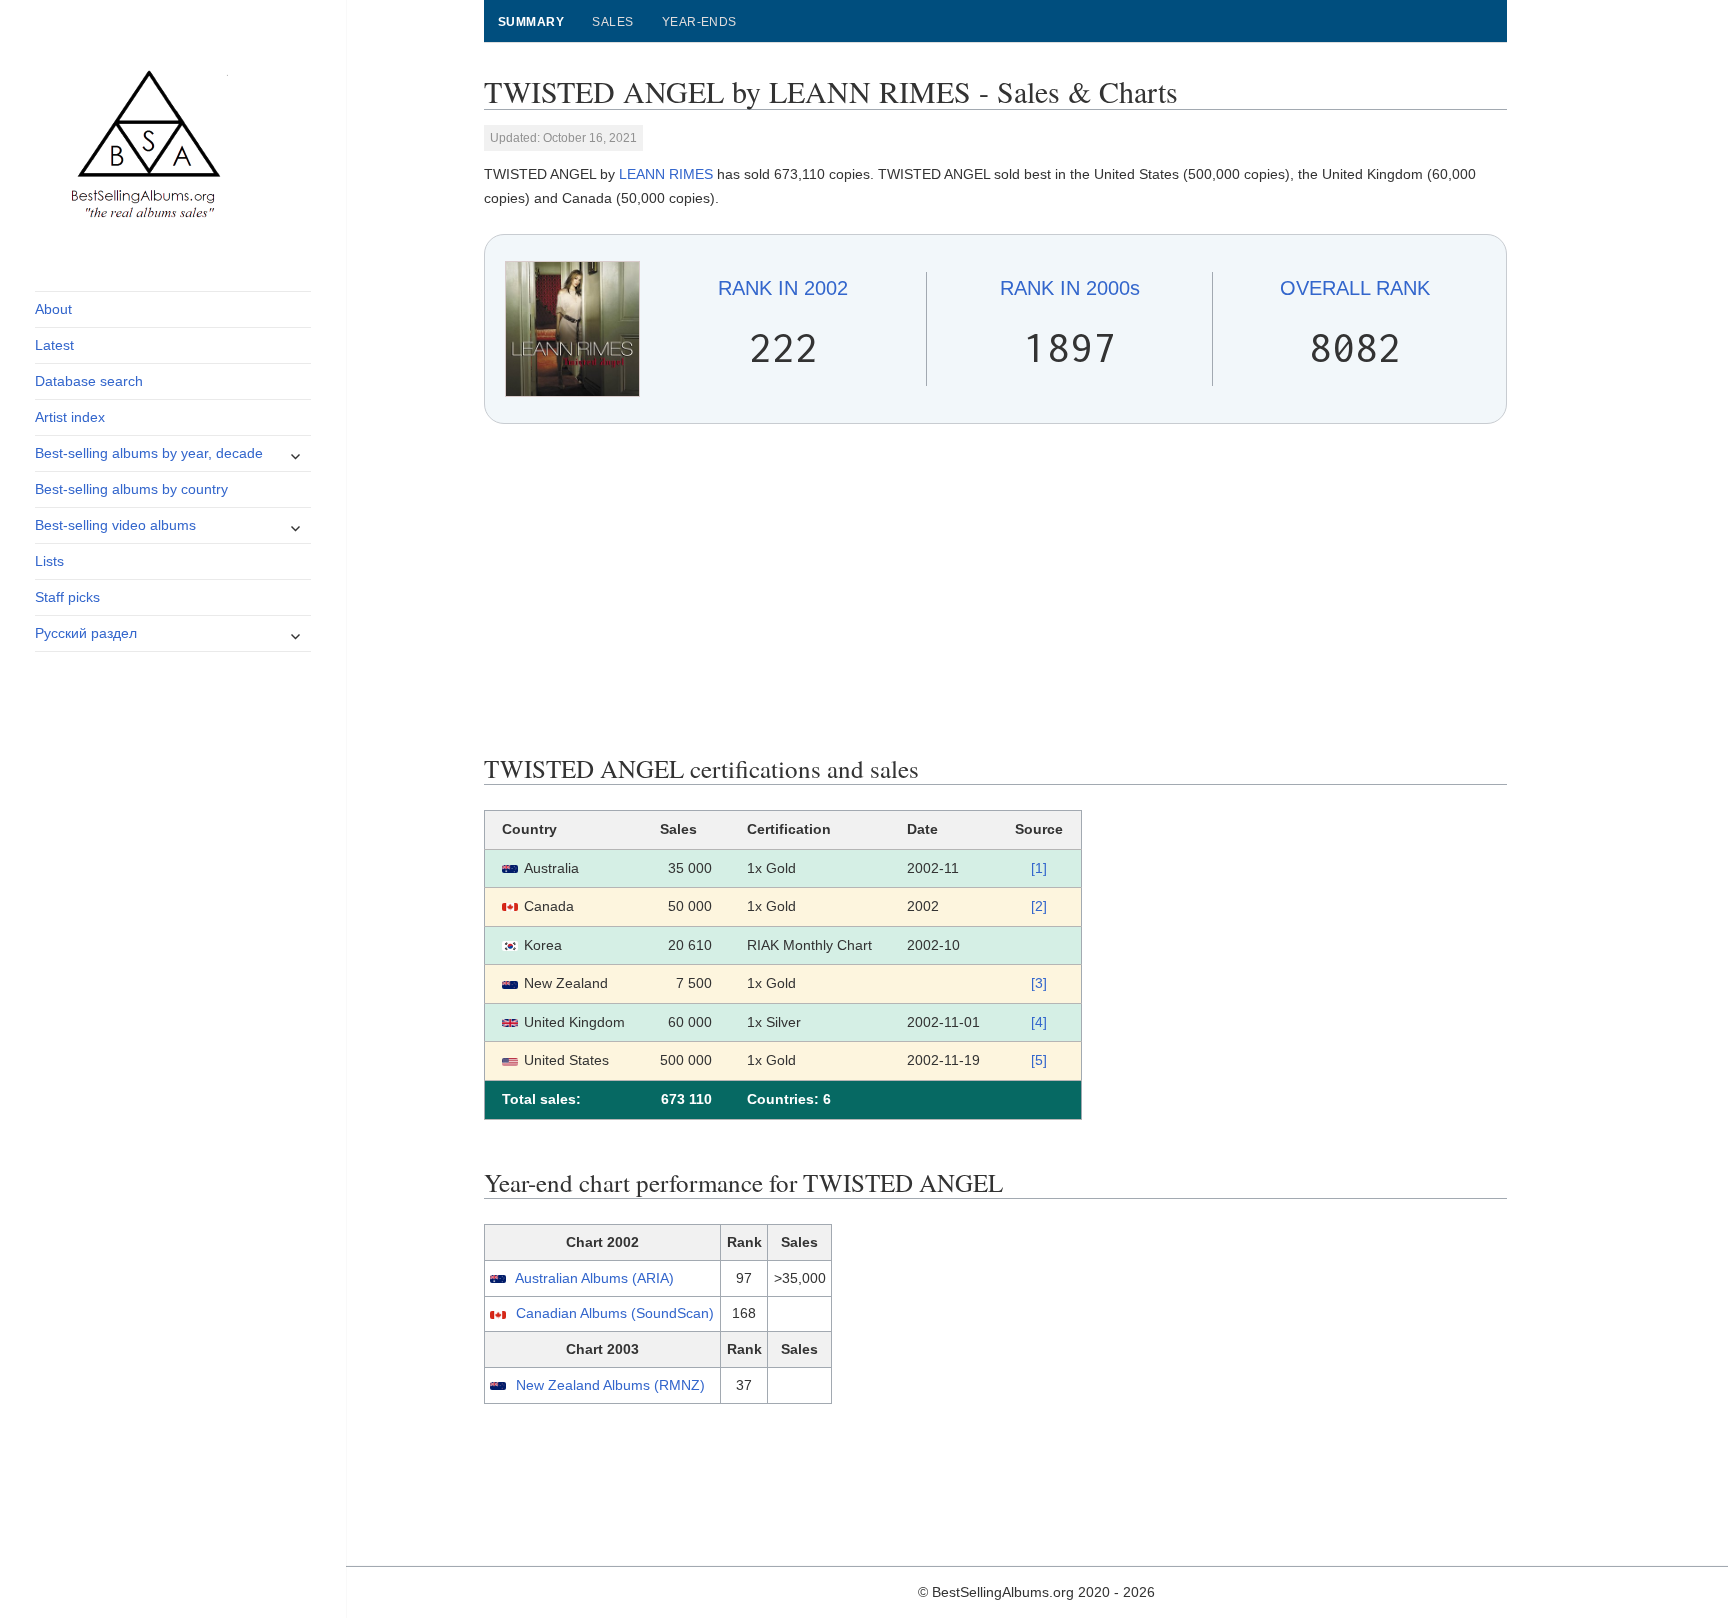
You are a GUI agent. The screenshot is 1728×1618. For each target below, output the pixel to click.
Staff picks (67, 597)
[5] (1039, 1060)
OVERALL (1355, 288)
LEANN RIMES (666, 174)
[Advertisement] (996, 589)
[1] (1039, 868)
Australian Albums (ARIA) (594, 1278)
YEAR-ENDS (699, 22)
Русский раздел (86, 633)
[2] (1039, 906)
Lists (49, 561)
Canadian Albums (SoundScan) (615, 1313)
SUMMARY (531, 22)
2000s (1070, 288)
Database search (89, 381)
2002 (783, 288)
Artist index (70, 417)
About (53, 309)
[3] (1039, 983)
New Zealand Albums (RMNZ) (610, 1385)
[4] (1039, 1022)
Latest (54, 345)
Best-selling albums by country (131, 489)
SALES (612, 22)
